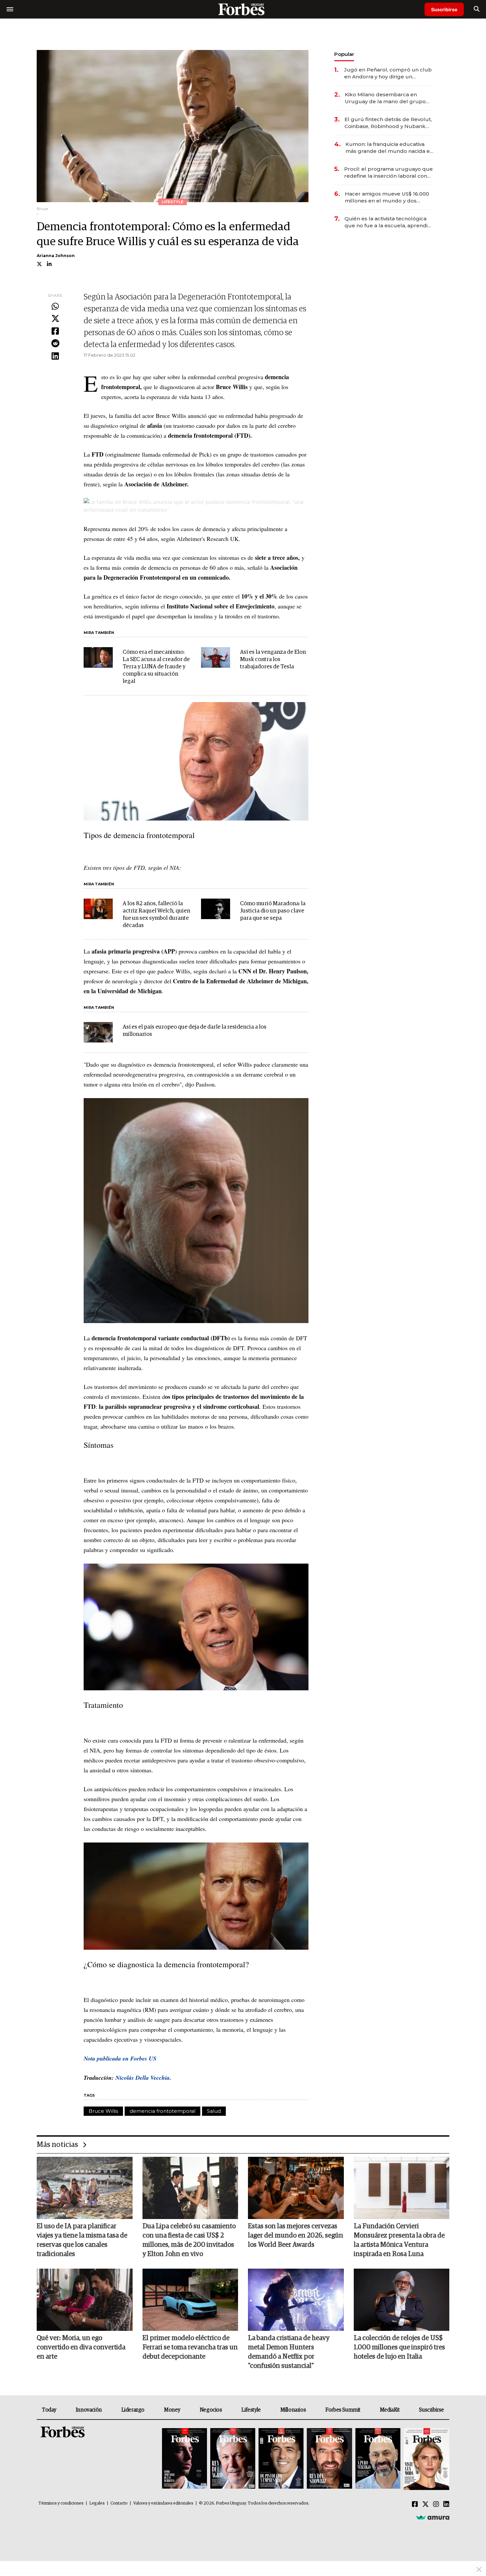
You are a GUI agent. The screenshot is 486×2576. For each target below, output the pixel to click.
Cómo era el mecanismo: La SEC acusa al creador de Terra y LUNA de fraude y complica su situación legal (156, 667)
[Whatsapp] (55, 307)
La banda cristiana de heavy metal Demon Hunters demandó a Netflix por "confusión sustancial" (289, 2352)
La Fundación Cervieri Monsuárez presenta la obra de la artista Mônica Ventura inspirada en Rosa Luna (399, 2240)
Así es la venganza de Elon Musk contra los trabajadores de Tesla (273, 660)
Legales (97, 2503)
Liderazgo (133, 2410)
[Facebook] (55, 332)
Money (172, 2410)
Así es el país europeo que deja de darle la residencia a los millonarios (195, 1031)
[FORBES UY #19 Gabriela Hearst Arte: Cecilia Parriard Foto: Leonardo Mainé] (426, 2459)
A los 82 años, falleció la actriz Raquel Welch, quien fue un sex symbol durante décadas (156, 915)
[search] (477, 9)
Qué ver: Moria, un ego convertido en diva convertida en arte (81, 2347)
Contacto (119, 2503)
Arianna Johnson (56, 256)
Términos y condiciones (61, 2503)
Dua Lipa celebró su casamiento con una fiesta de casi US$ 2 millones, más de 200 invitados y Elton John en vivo (189, 2240)
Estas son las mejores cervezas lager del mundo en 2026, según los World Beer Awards (296, 2236)
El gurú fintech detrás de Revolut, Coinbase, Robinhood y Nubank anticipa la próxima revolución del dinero (388, 123)
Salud (214, 2111)
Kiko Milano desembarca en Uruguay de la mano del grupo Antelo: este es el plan (385, 98)
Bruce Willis (103, 2111)
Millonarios (293, 2410)
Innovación (89, 2410)
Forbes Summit (343, 2410)
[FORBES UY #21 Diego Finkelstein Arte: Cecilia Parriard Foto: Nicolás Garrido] (329, 2459)
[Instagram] (436, 2505)
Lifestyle (251, 2410)
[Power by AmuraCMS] (433, 2517)
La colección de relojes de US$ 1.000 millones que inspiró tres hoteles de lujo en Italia (399, 2347)
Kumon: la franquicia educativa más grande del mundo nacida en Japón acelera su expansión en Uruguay (389, 148)
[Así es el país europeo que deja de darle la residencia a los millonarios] (98, 1032)
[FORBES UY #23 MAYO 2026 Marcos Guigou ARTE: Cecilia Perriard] (233, 2459)
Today (49, 2410)
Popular (344, 54)
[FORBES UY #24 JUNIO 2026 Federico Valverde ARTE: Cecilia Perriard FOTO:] (184, 2459)
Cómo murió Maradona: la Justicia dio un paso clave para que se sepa (273, 911)
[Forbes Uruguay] (243, 9)
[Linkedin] (55, 356)
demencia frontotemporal (162, 2111)
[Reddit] (55, 344)
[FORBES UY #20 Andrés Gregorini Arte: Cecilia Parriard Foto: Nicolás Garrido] (378, 2459)
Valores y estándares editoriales (163, 2503)
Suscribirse (444, 9)
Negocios (211, 2410)
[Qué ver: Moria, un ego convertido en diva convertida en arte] (85, 2300)
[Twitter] (55, 319)
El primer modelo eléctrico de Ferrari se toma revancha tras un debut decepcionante (190, 2347)
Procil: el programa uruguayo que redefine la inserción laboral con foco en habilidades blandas (388, 173)
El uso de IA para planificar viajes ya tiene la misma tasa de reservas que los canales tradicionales (82, 2240)
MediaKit (390, 2410)
